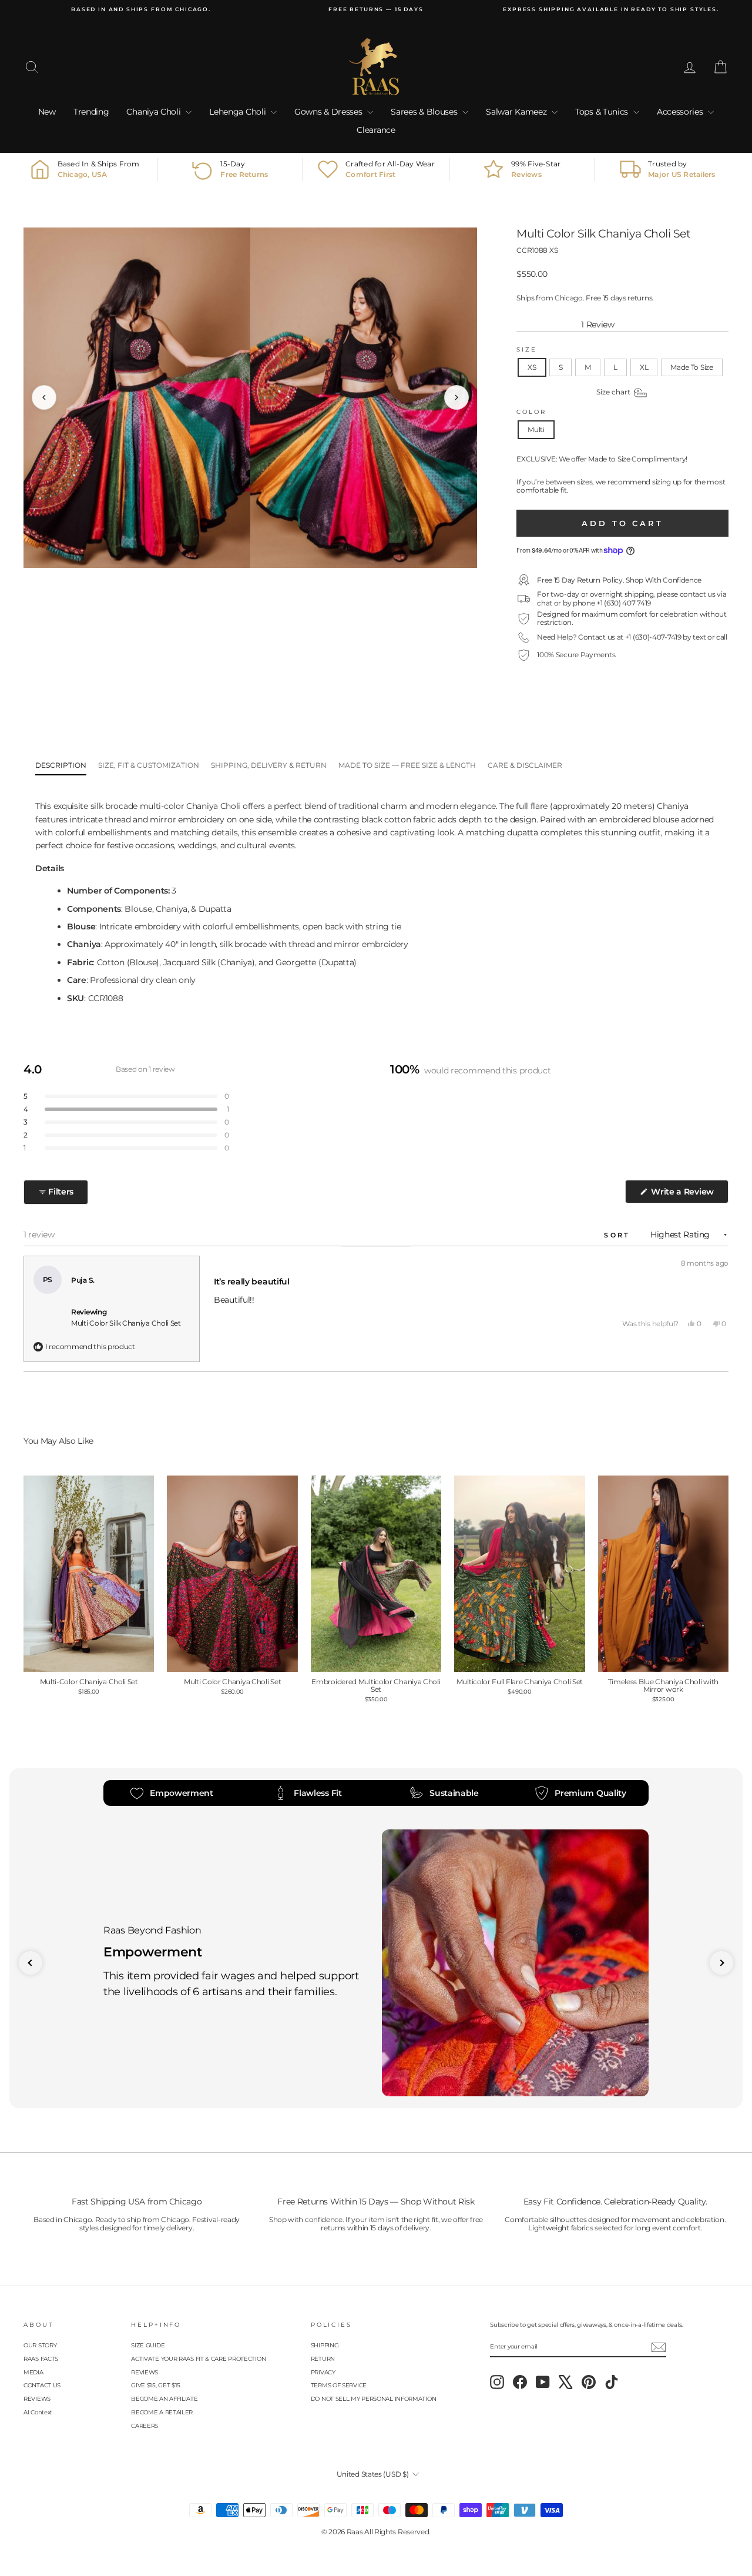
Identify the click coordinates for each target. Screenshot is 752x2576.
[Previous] (44, 397)
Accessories (681, 112)
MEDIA (33, 2372)
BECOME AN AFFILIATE (164, 2399)
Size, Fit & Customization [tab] (149, 765)
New (47, 112)
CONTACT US (42, 2385)
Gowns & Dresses (329, 112)
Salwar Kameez (517, 112)
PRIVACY (323, 2372)
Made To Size (691, 367)
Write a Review (689, 1195)
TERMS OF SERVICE (339, 2385)
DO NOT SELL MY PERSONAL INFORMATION (374, 2399)
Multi (536, 429)
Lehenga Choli (239, 112)
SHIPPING (325, 2345)
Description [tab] (61, 765)
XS (532, 367)
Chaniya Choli (155, 112)
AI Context (38, 2412)
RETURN (323, 2359)
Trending (91, 112)
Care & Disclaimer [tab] (525, 765)
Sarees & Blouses (425, 112)
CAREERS (145, 2426)
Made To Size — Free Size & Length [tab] (407, 765)
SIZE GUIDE (148, 2345)
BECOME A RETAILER (162, 2412)
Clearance (376, 130)
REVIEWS (37, 2399)
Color (531, 412)
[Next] (456, 397)
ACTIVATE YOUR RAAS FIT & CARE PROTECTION (198, 2359)
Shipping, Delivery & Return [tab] (269, 765)
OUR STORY (40, 2345)
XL (644, 367)
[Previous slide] (31, 1963)
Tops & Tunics (603, 112)
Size (527, 349)
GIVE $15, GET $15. (156, 2385)
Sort (619, 1235)
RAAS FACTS (41, 2359)
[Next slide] (721, 1963)
